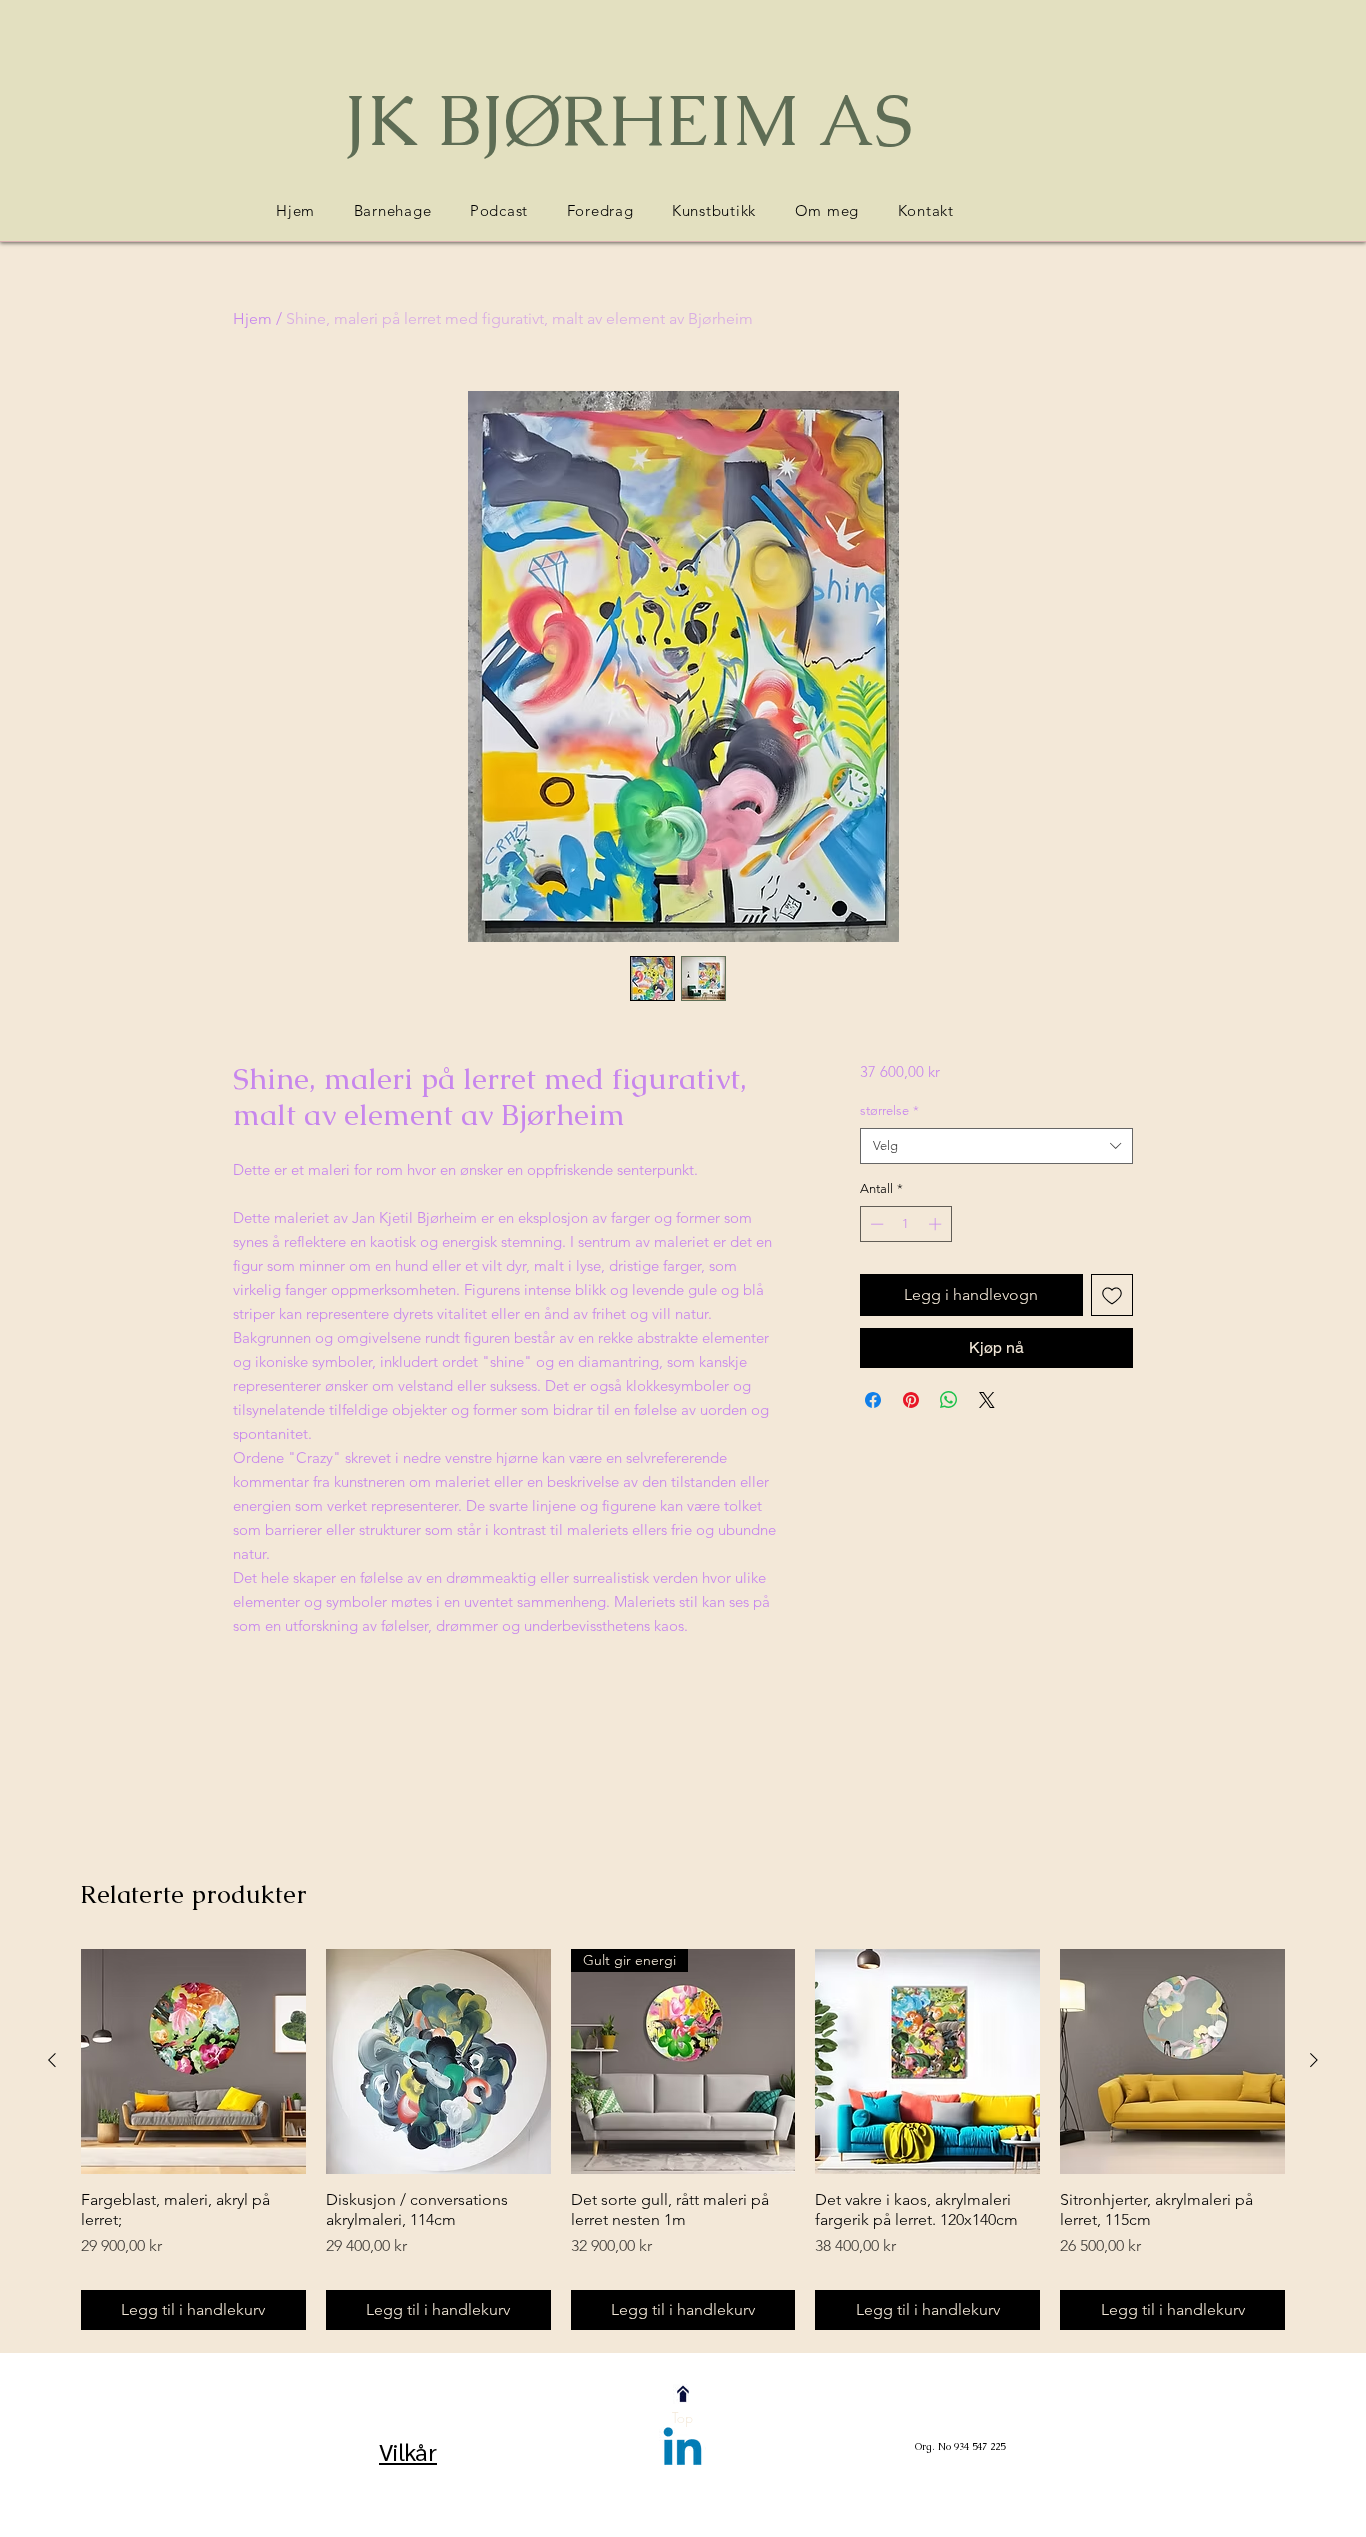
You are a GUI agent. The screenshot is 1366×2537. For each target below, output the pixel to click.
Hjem (252, 318)
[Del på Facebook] (873, 1400)
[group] (683, 2139)
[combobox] (996, 1146)
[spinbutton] (905, 1224)
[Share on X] (987, 1400)
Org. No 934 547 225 (960, 2446)
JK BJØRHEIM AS (628, 119)
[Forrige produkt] (52, 2060)
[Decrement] (875, 1224)
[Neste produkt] (1314, 2060)
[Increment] (937, 1224)
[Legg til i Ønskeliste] (1112, 1295)
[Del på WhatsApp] (949, 1400)
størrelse (889, 1110)
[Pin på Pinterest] (911, 1400)
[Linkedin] (682, 2450)
